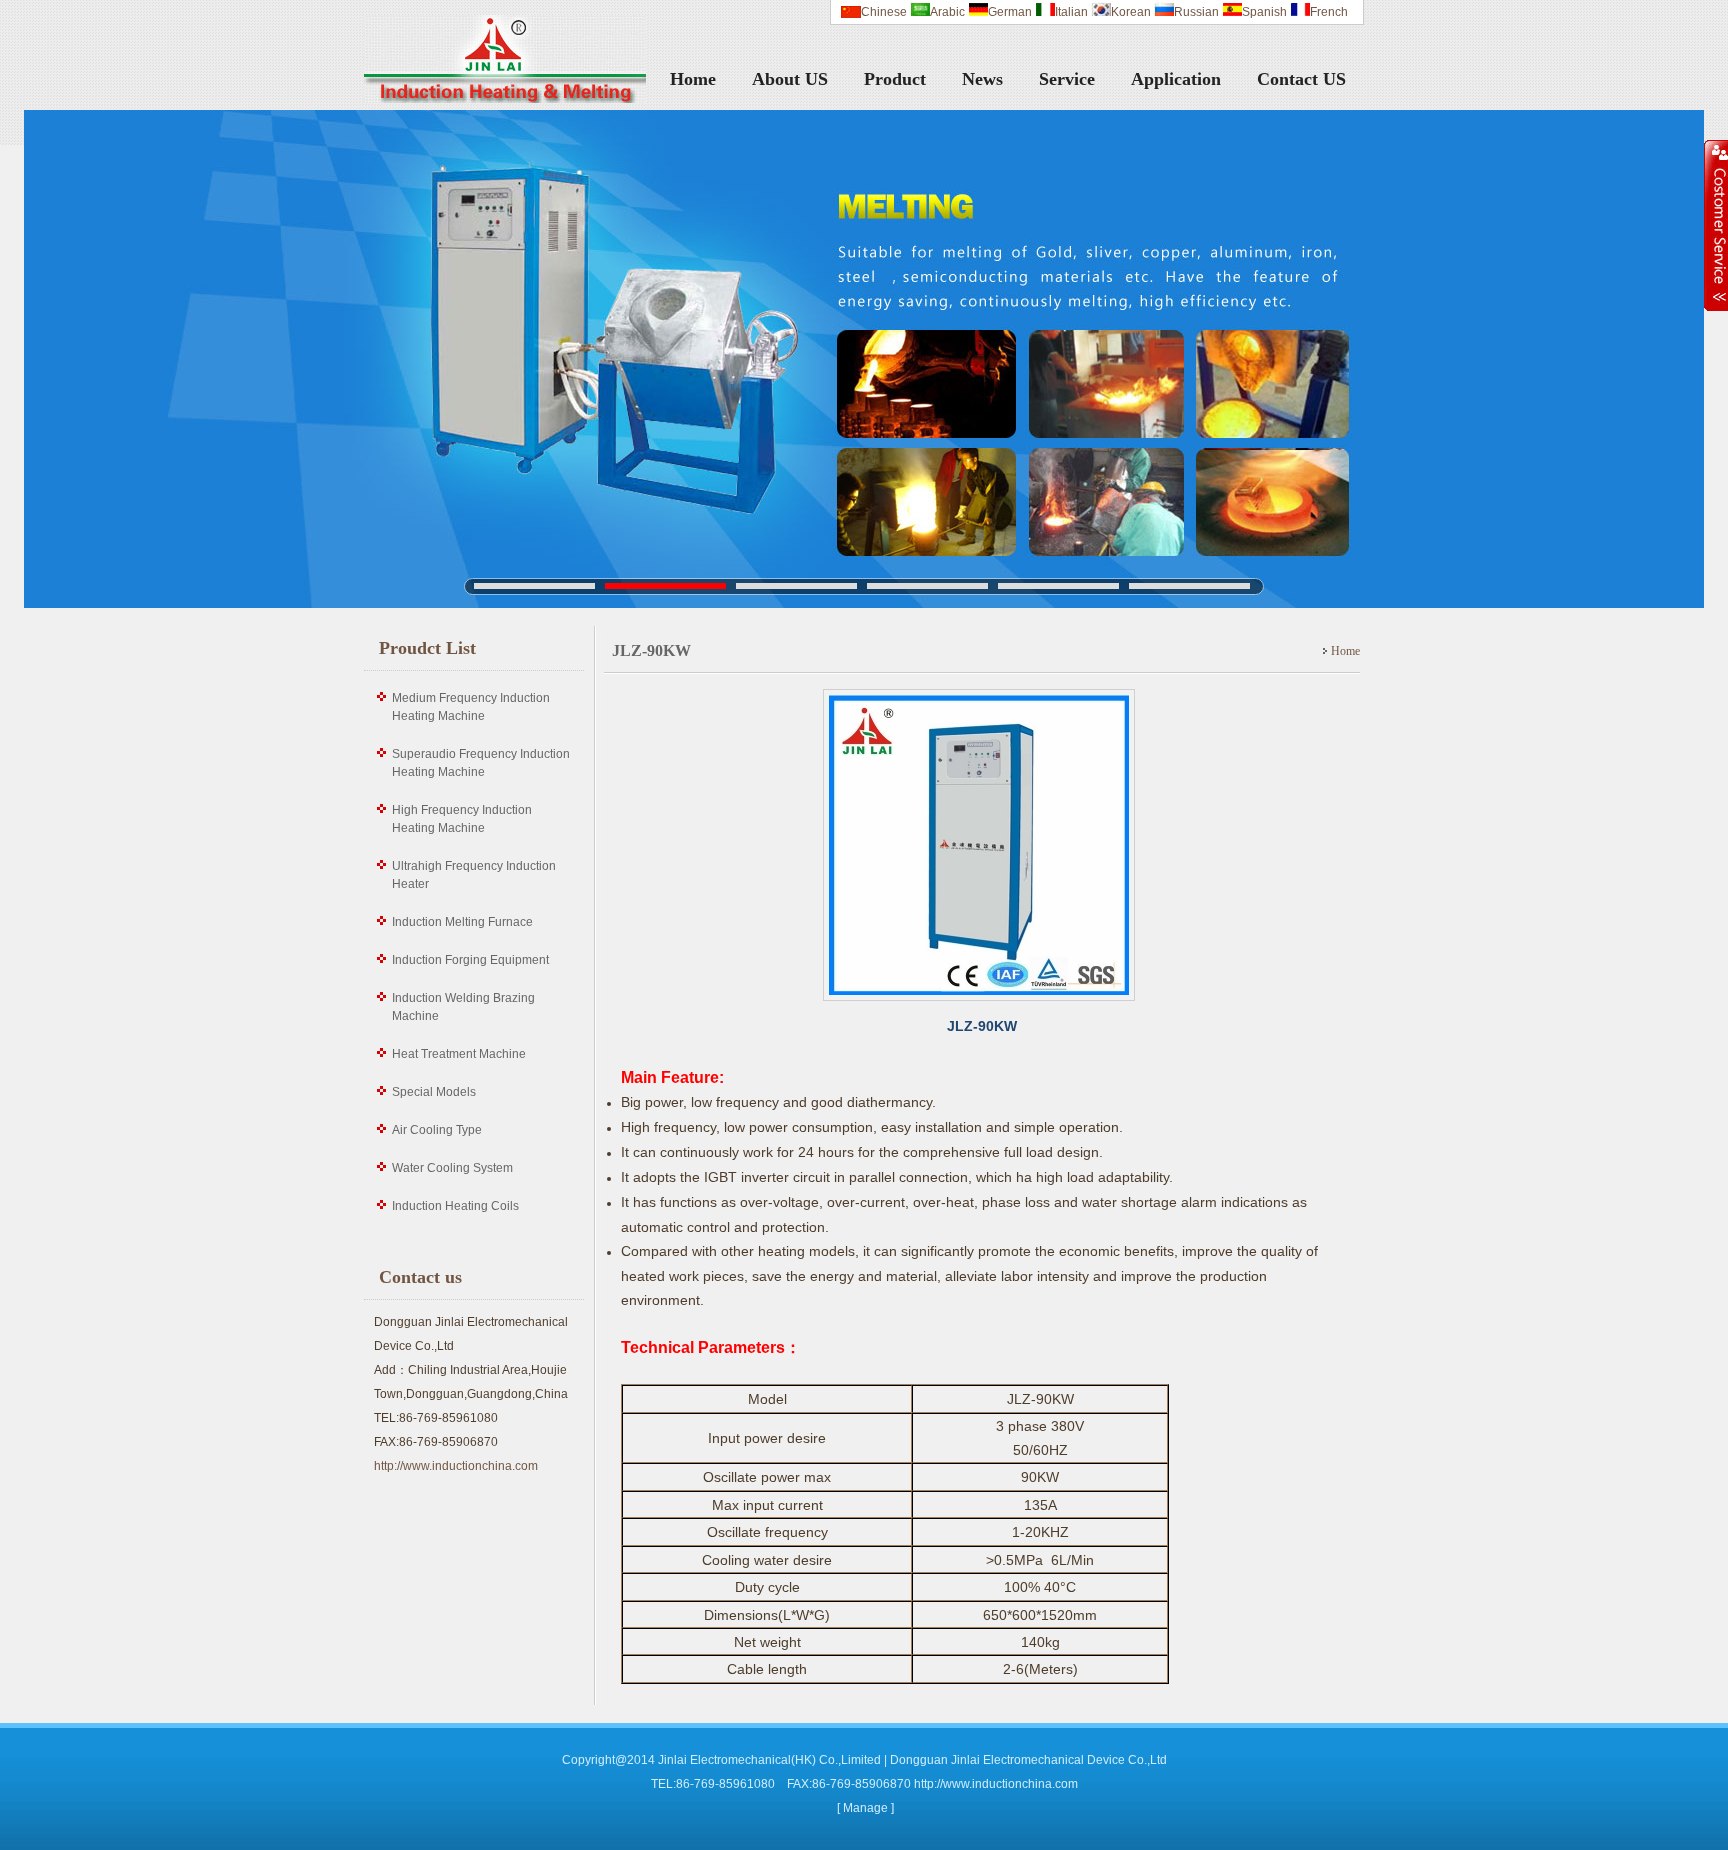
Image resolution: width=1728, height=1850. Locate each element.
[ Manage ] (865, 1808)
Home (693, 79)
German (1010, 12)
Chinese (884, 12)
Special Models (434, 1092)
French (1329, 12)
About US (790, 79)
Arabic (947, 12)
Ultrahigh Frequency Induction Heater (474, 875)
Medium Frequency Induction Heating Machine (471, 707)
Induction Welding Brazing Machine (463, 1007)
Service (1067, 79)
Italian (1071, 12)
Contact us (420, 1277)
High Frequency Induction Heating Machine (462, 819)
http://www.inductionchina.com (456, 1466)
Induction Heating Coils (455, 1206)
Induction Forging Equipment (470, 960)
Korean (1131, 12)
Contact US (1301, 79)
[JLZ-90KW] (982, 1003)
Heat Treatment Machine (459, 1054)
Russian (1196, 12)
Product (895, 79)
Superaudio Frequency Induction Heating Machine (481, 763)
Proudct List (427, 648)
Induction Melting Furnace (462, 922)
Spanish (1264, 12)
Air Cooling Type (437, 1130)
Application (1176, 79)
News (982, 79)
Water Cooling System (452, 1168)
